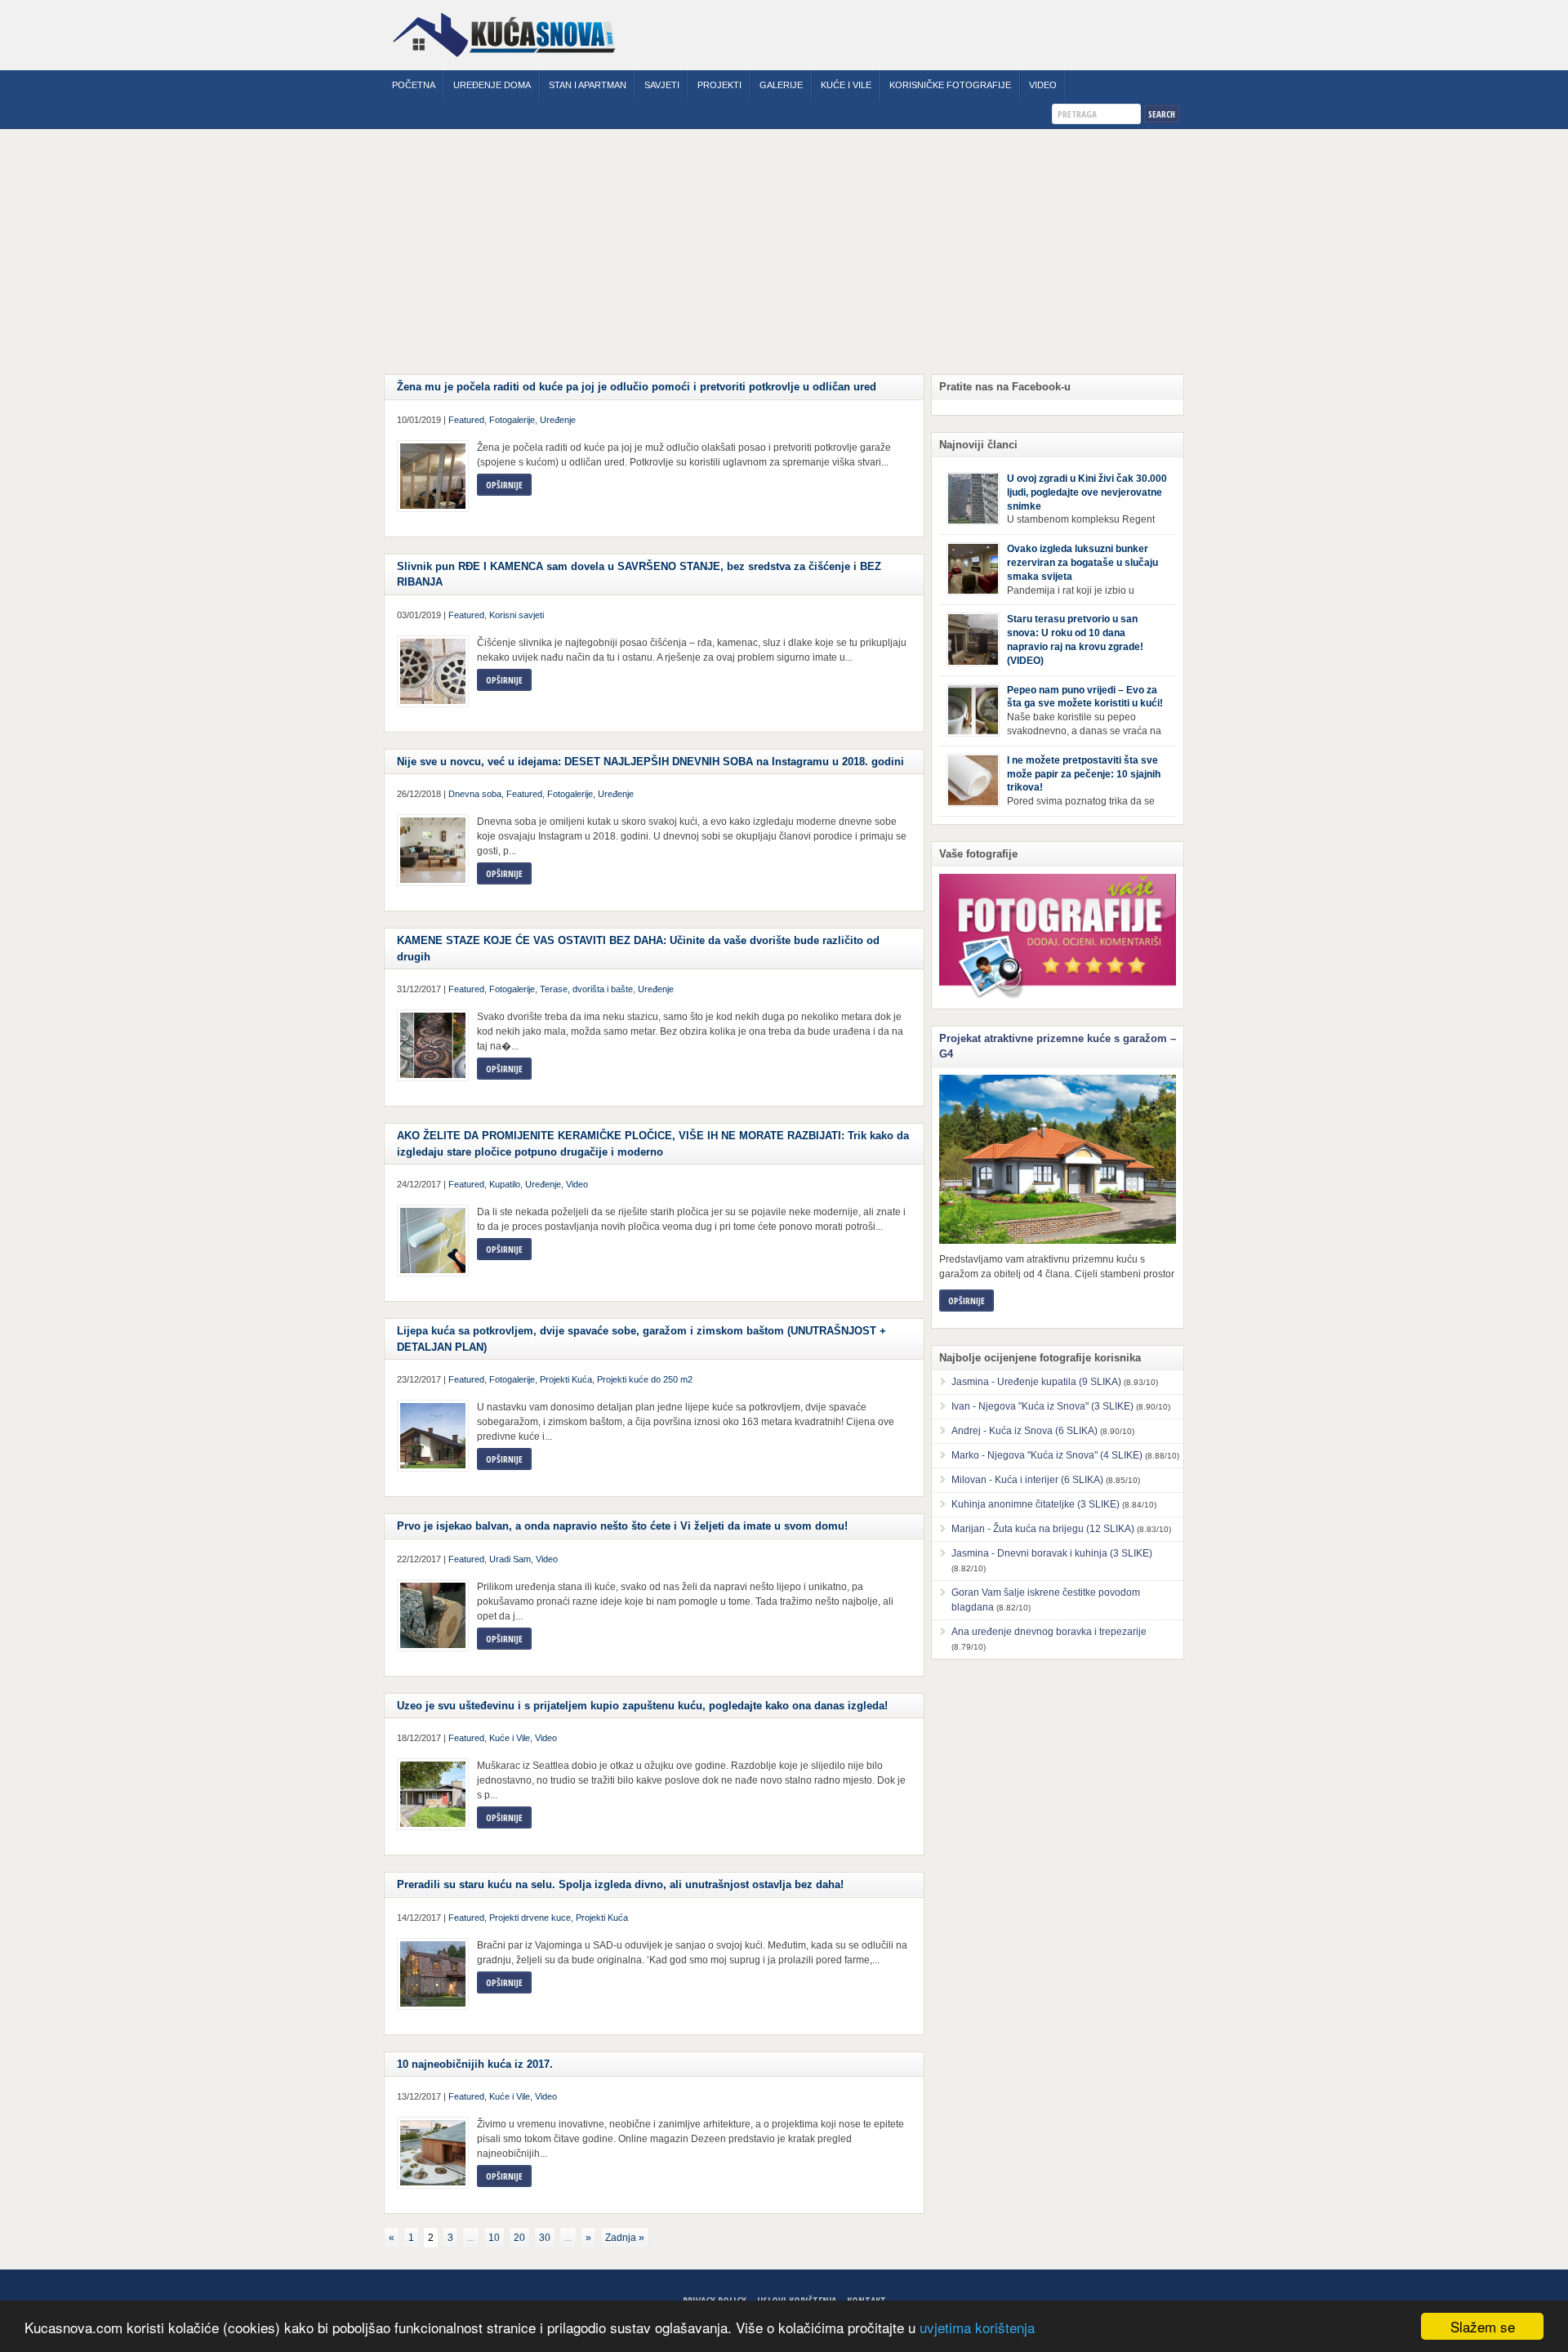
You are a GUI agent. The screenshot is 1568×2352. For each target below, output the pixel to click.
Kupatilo (505, 1184)
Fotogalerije (512, 420)
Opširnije (504, 485)
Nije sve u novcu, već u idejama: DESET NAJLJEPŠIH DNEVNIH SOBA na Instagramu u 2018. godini (650, 762)
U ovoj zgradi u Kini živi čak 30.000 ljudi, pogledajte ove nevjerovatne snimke (1087, 492)
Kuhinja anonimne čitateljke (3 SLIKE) (1036, 1504)
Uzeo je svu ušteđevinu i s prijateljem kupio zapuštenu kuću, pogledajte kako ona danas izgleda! (642, 1706)
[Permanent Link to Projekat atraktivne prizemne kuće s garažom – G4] (1058, 1159)
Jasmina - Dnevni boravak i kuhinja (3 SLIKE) (1052, 1553)
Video (1043, 85)
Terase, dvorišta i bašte (586, 989)
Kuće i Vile (846, 85)
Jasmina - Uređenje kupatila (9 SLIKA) (1036, 1382)
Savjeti (662, 85)
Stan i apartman (588, 85)
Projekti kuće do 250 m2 (645, 1379)
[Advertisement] (784, 252)
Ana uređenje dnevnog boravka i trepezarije (1049, 1632)
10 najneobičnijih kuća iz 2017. (475, 2064)
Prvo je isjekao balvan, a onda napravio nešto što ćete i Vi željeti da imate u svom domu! (622, 1526)
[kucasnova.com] (504, 63)
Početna (414, 85)
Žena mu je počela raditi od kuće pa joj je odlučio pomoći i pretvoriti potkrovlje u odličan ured (637, 387)
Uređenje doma (492, 85)
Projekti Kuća (566, 1379)
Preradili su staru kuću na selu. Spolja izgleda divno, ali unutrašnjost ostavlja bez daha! (620, 1884)
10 (494, 2238)
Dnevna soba (475, 794)
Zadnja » (625, 2238)
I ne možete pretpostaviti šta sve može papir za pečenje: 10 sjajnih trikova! (1084, 774)
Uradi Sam (510, 1559)
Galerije (781, 85)
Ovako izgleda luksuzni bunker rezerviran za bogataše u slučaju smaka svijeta (1082, 563)
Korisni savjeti (517, 615)
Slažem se (1483, 2326)
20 (519, 2238)
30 (545, 2238)
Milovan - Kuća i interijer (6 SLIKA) (1027, 1480)
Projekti (719, 85)
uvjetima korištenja (977, 2327)
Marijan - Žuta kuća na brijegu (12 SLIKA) (1043, 1529)
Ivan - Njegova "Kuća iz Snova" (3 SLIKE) (1042, 1406)
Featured (466, 420)
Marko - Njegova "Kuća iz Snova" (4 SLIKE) (1047, 1455)
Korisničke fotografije (950, 85)
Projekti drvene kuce (530, 1918)
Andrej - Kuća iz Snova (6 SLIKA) (1025, 1431)
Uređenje (558, 420)
